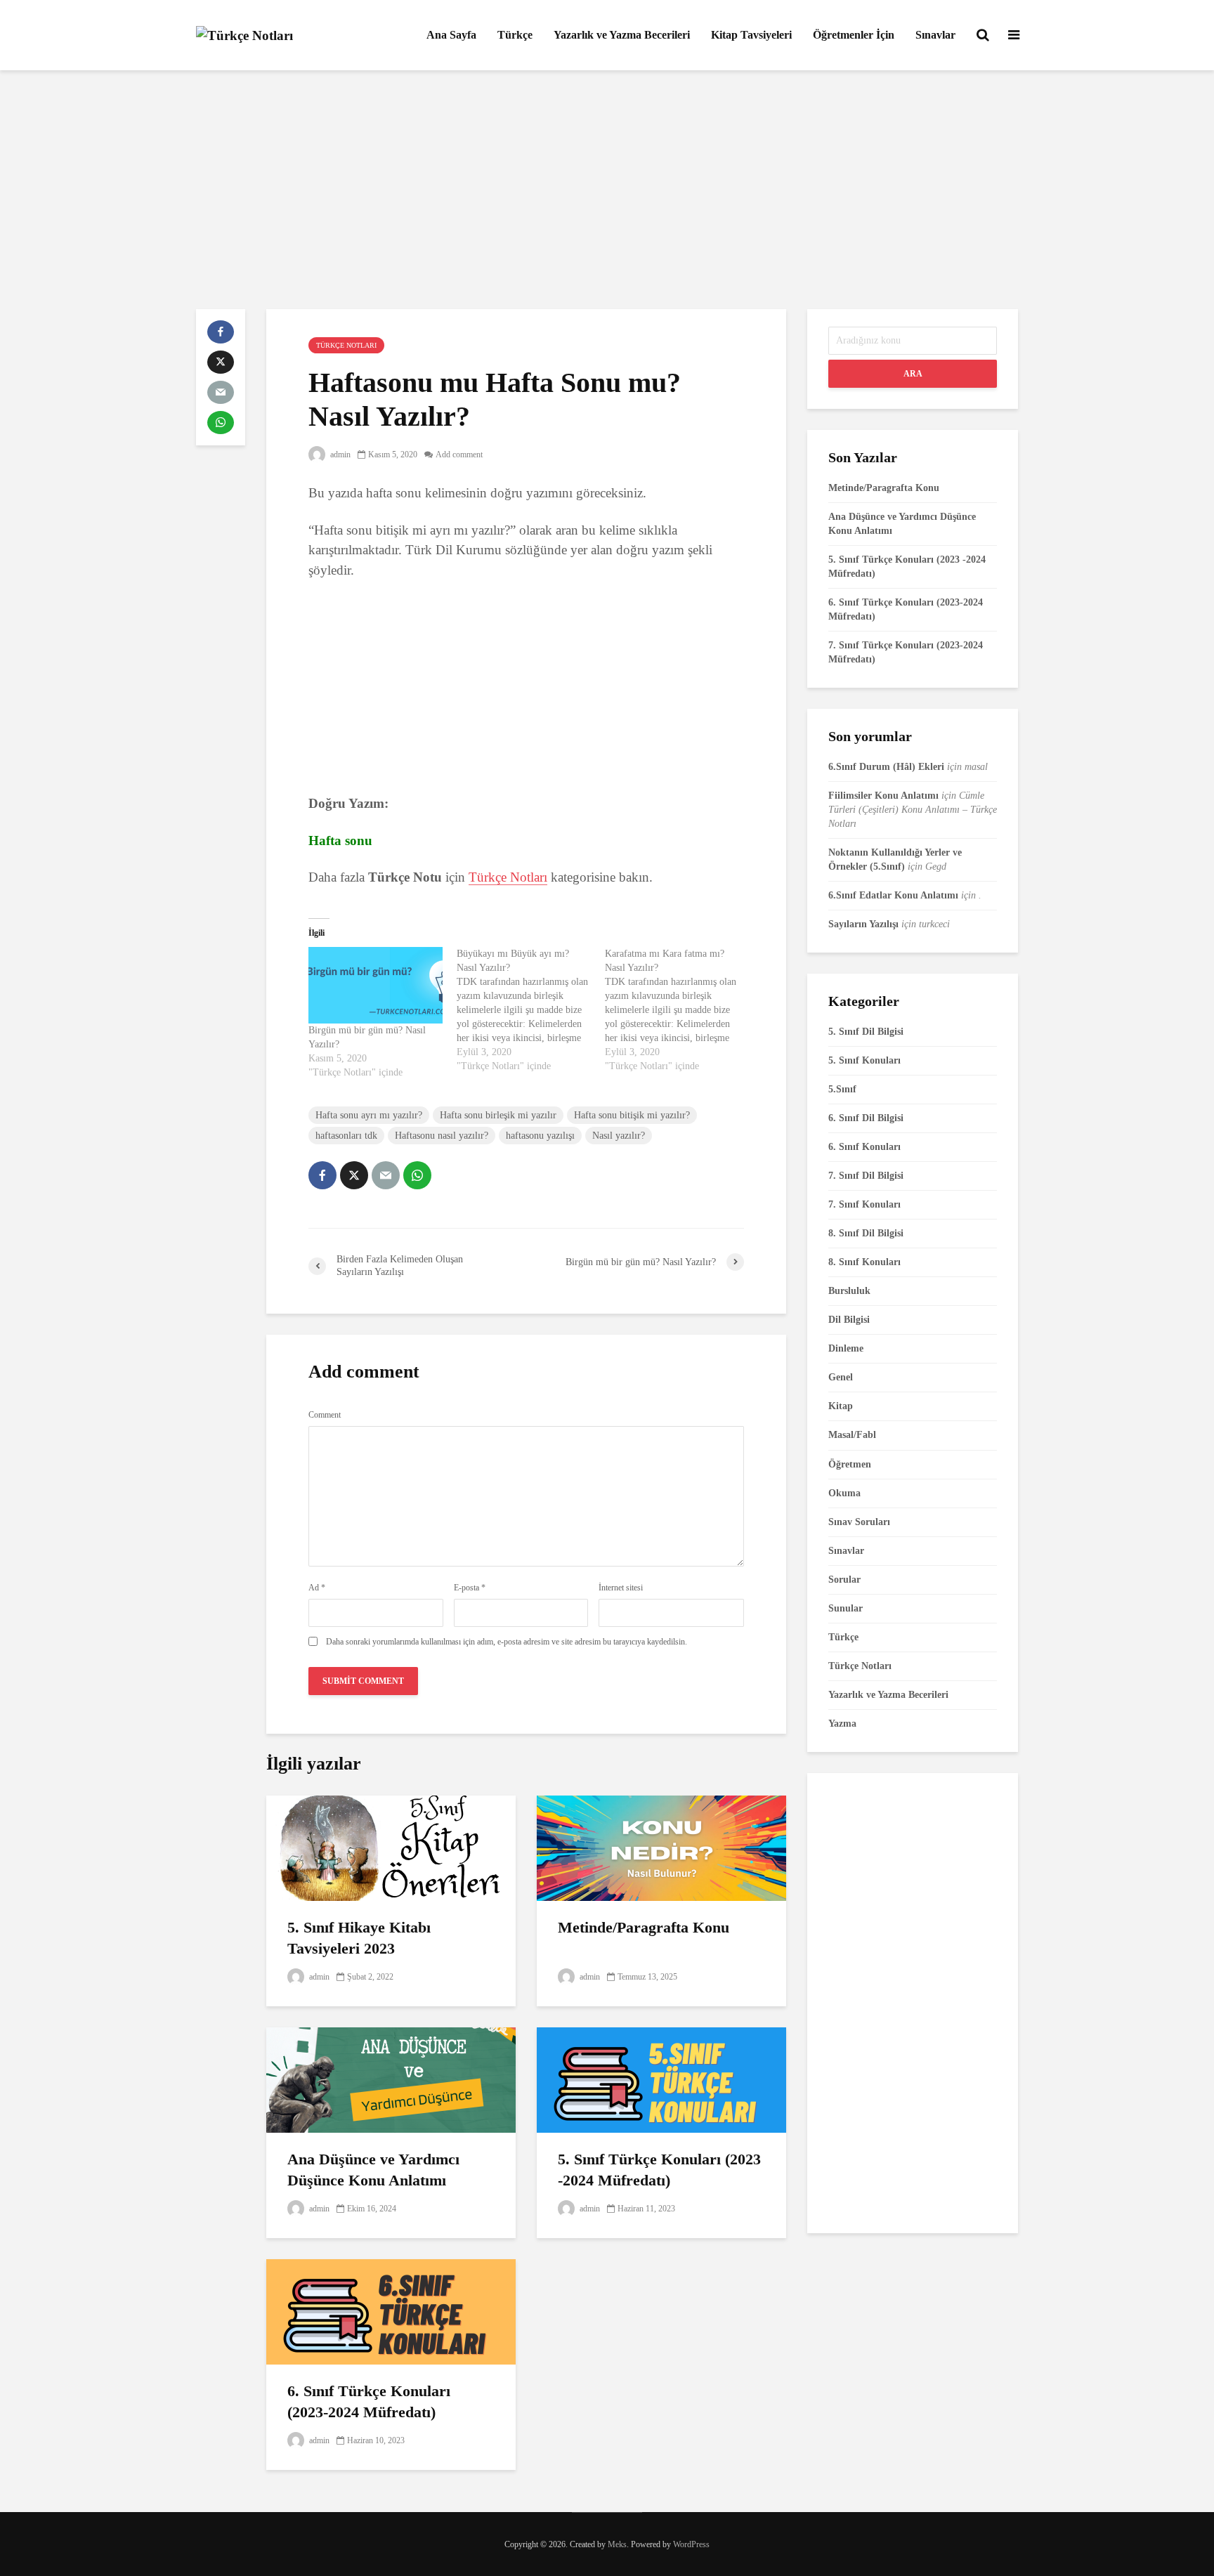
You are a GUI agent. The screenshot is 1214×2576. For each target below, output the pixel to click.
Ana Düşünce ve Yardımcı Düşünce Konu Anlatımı (373, 2170)
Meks (617, 2544)
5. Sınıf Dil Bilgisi (866, 1032)
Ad (317, 1588)
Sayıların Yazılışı (863, 924)
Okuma (844, 1493)
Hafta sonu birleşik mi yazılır (498, 1115)
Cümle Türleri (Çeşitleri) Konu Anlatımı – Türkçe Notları (913, 810)
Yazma (842, 1724)
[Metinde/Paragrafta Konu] (661, 1846)
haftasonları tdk (346, 1136)
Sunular (846, 1608)
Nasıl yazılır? (619, 1136)
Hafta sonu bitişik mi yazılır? (632, 1115)
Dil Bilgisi (849, 1320)
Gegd (936, 867)
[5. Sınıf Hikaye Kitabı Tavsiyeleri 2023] (391, 1846)
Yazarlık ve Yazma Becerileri (622, 35)
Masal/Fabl (852, 1435)
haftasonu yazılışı (540, 1136)
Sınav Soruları (859, 1522)
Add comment (459, 455)
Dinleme (846, 1348)
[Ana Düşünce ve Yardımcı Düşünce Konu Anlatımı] (391, 2078)
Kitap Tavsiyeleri (751, 35)
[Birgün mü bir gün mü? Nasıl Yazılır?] (376, 985)
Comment (325, 1415)
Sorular (844, 1580)
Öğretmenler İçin (854, 35)
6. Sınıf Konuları (864, 1147)
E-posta (470, 1588)
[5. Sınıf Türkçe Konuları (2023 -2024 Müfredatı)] (661, 2078)
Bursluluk (849, 1291)
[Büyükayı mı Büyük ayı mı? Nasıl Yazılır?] (531, 1010)
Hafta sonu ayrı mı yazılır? (369, 1115)
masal (976, 767)
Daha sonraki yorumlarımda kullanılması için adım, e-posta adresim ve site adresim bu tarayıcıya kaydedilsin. (507, 1642)
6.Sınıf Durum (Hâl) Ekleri (886, 767)
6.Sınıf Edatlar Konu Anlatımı (893, 895)
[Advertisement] (607, 190)
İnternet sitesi (621, 1588)
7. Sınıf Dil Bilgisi (866, 1176)
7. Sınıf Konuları (864, 1204)
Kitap (841, 1406)
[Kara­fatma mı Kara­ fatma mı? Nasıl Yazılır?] (679, 1010)
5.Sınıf (842, 1089)
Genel (841, 1377)
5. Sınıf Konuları (864, 1060)
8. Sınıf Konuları (864, 1262)
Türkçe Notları (346, 345)
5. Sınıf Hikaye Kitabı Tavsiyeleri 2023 (359, 1938)
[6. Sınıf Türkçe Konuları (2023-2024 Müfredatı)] (391, 2310)
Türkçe (515, 35)
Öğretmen (850, 1464)
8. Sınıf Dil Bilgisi (866, 1233)
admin (339, 455)
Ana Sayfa (451, 35)
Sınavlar (935, 35)
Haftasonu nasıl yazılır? (442, 1136)
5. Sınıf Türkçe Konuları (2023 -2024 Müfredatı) (659, 2170)
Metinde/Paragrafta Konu (644, 1927)
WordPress (691, 2544)
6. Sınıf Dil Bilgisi (866, 1118)
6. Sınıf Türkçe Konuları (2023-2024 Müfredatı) (369, 2401)
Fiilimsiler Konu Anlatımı (883, 796)
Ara (913, 374)
